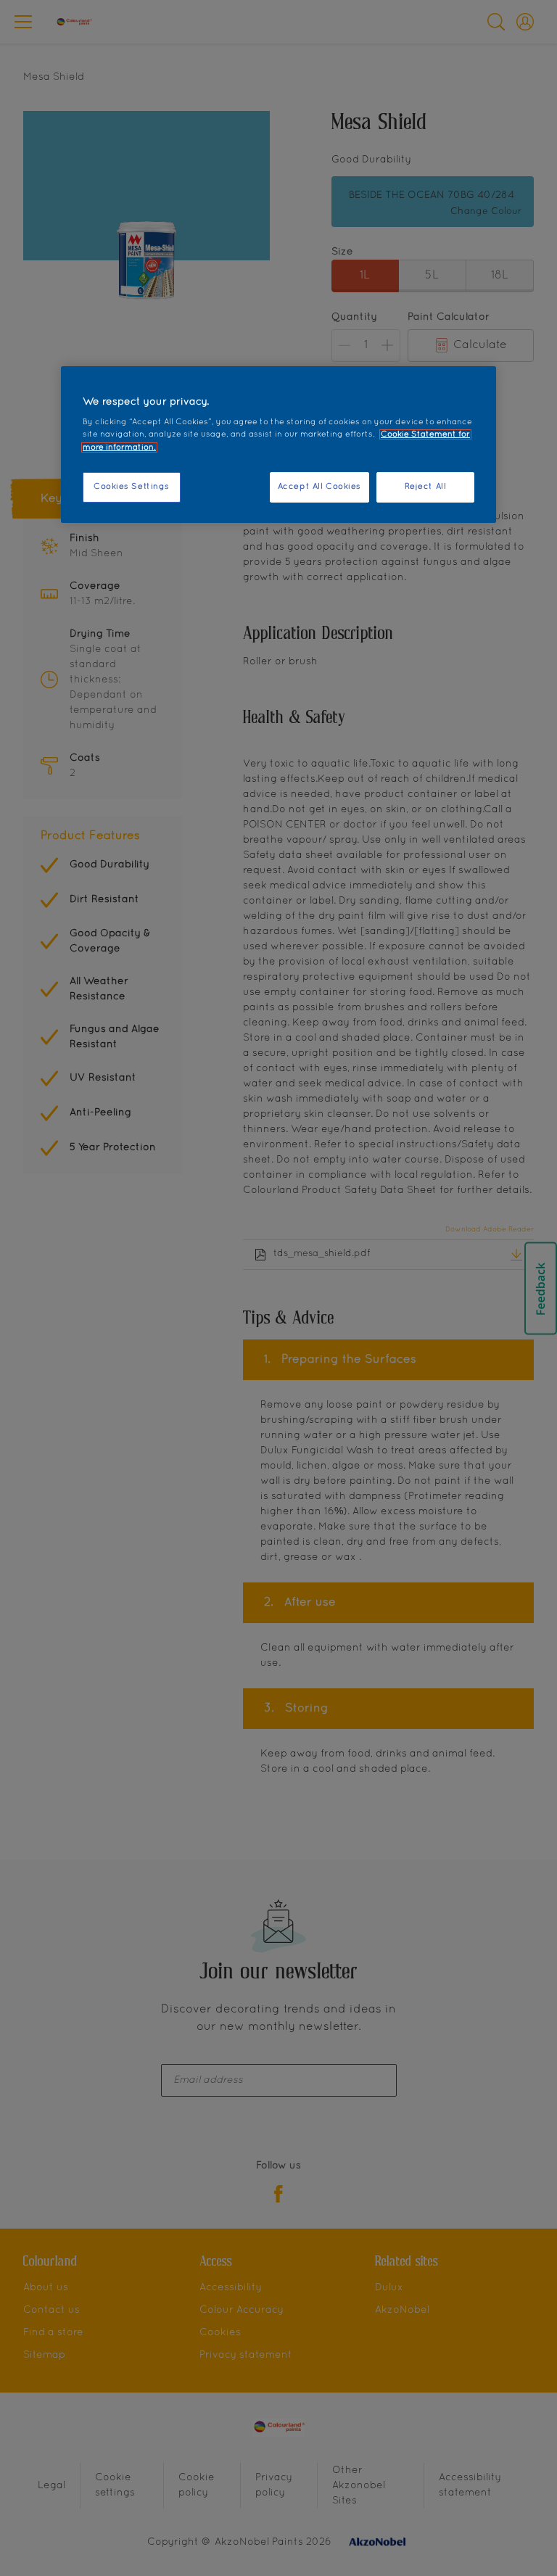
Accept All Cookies (319, 487)
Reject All (426, 487)
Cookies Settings (132, 487)
